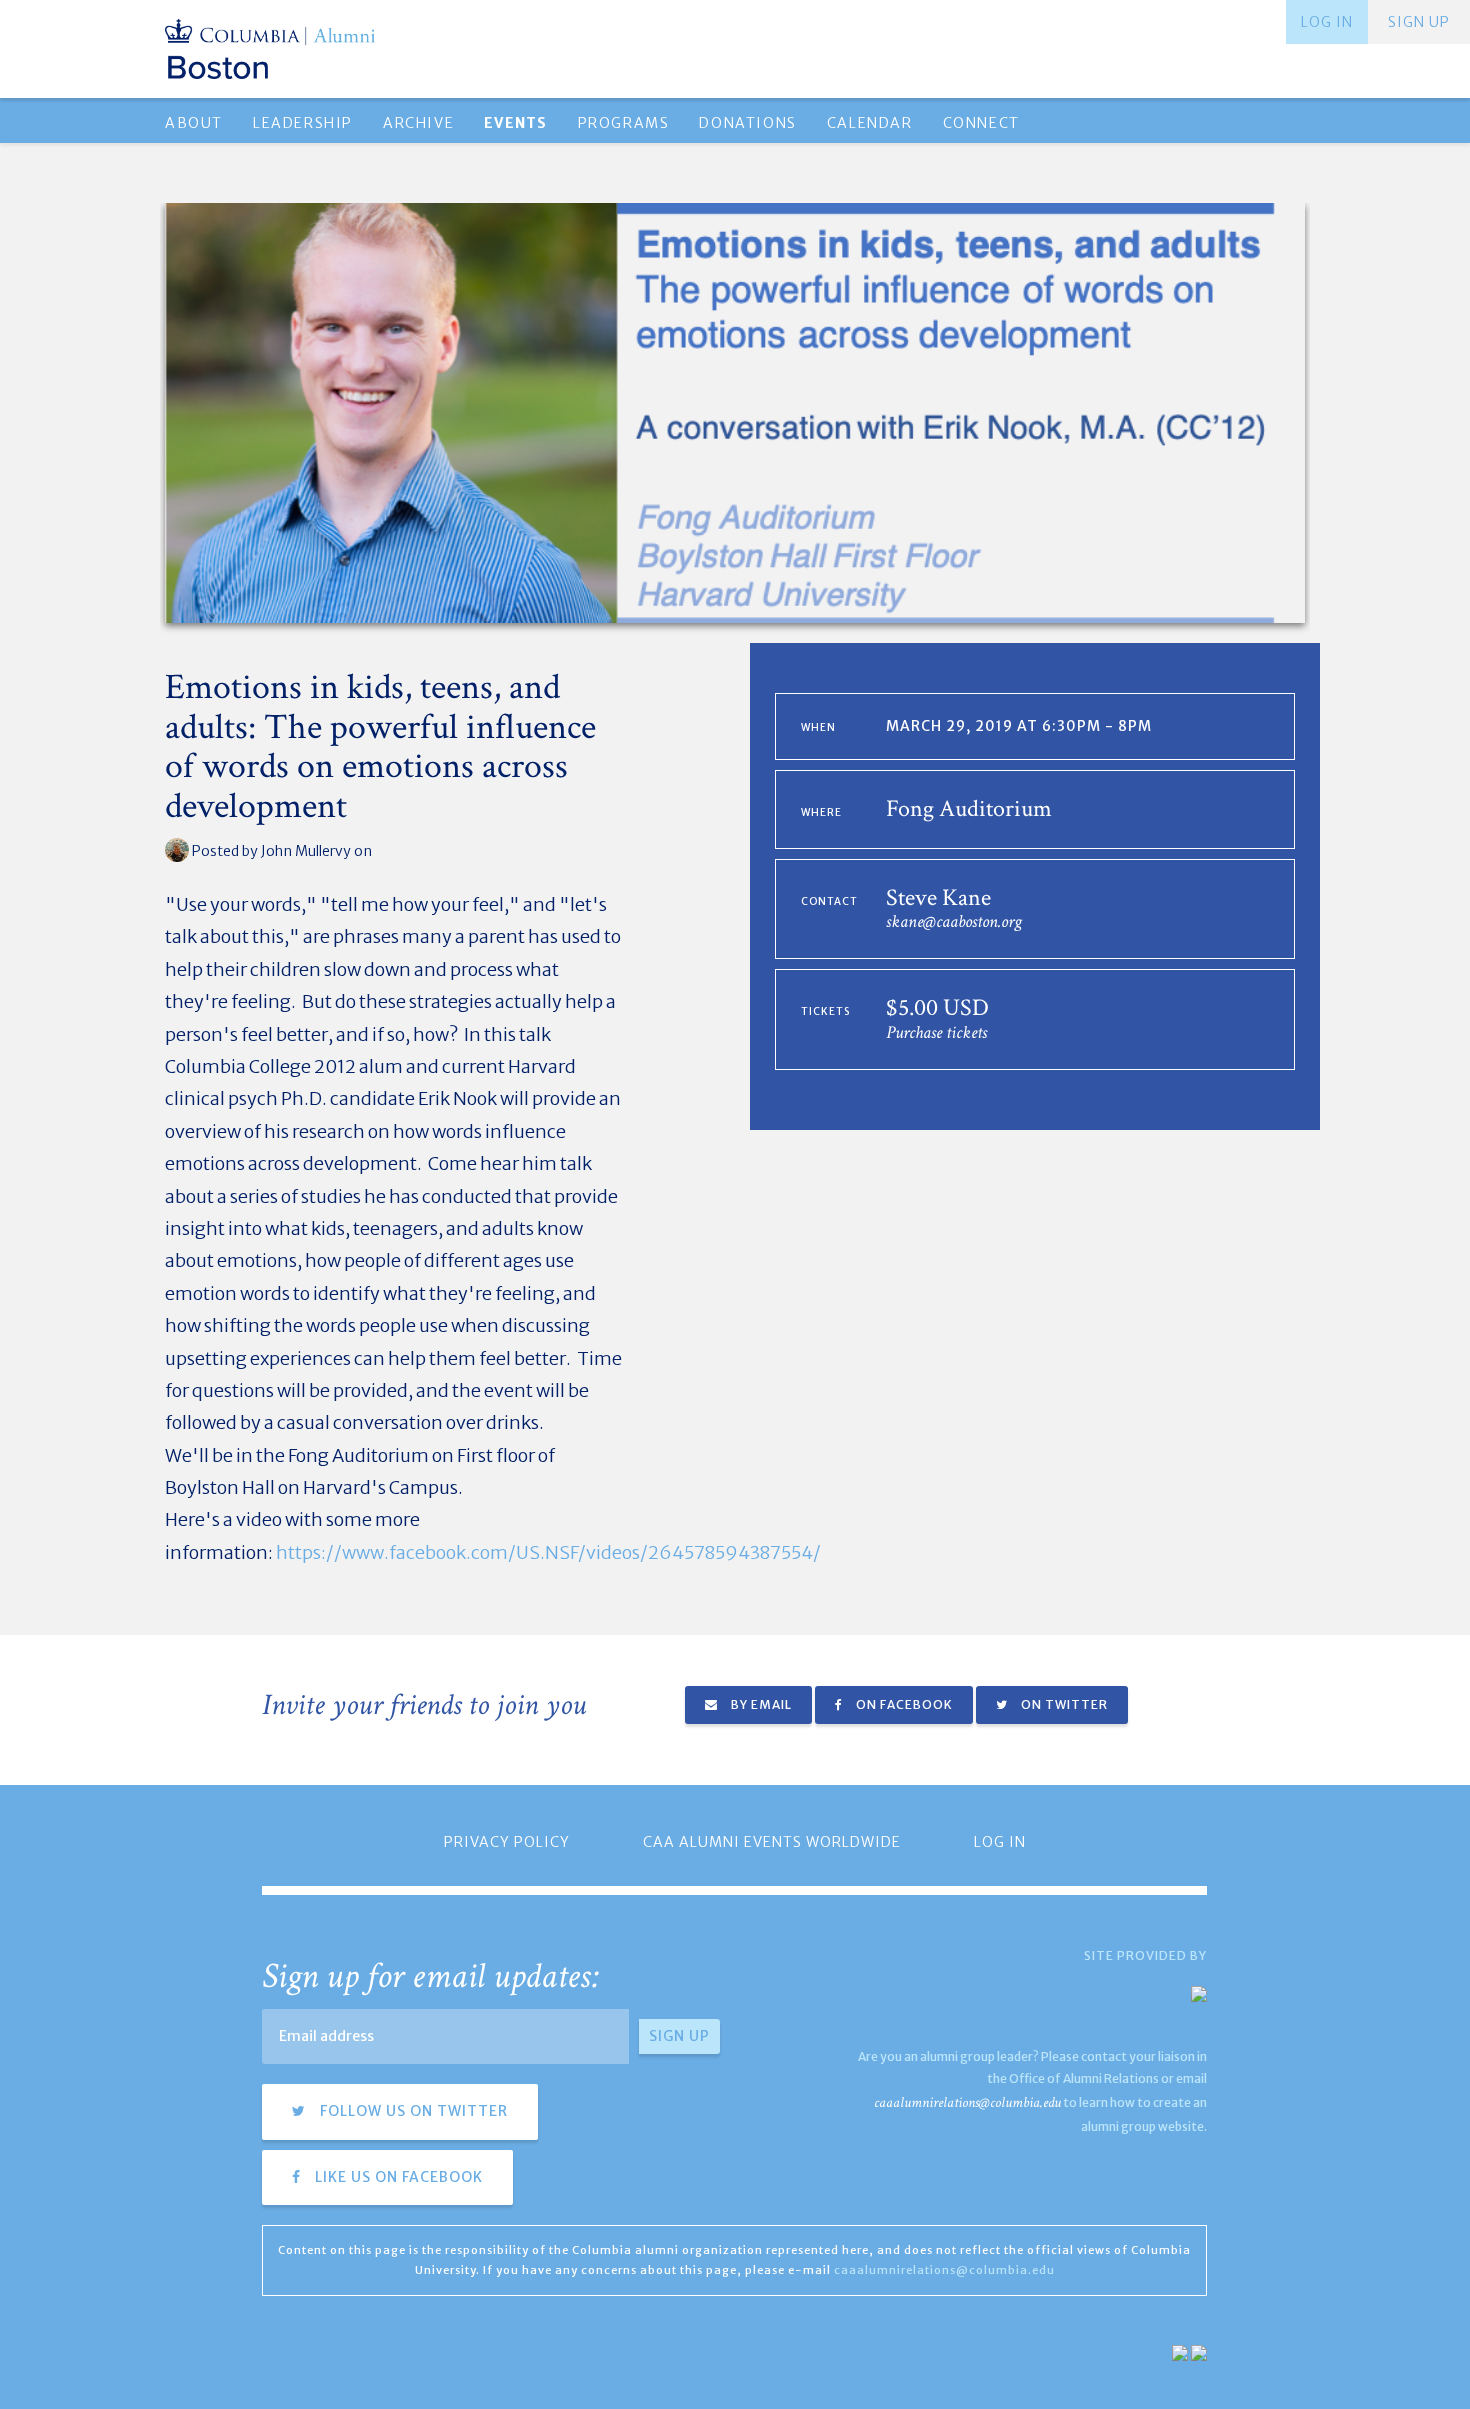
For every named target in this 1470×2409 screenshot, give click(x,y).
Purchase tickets (936, 1032)
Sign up (1419, 22)
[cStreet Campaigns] (1199, 2351)
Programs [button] (624, 123)
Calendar (870, 123)
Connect (981, 123)
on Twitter (1063, 1704)
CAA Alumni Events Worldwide (772, 1842)
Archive (418, 123)
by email (760, 1704)
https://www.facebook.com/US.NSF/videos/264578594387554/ (548, 1552)
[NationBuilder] (1180, 2351)
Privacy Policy (507, 1842)
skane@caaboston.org (954, 921)
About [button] (194, 123)
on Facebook (903, 1704)
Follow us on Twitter (412, 2111)
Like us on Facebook (397, 2177)
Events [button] (515, 123)
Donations (747, 123)
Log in (1327, 22)
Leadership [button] (303, 123)
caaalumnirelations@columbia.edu (967, 2102)
